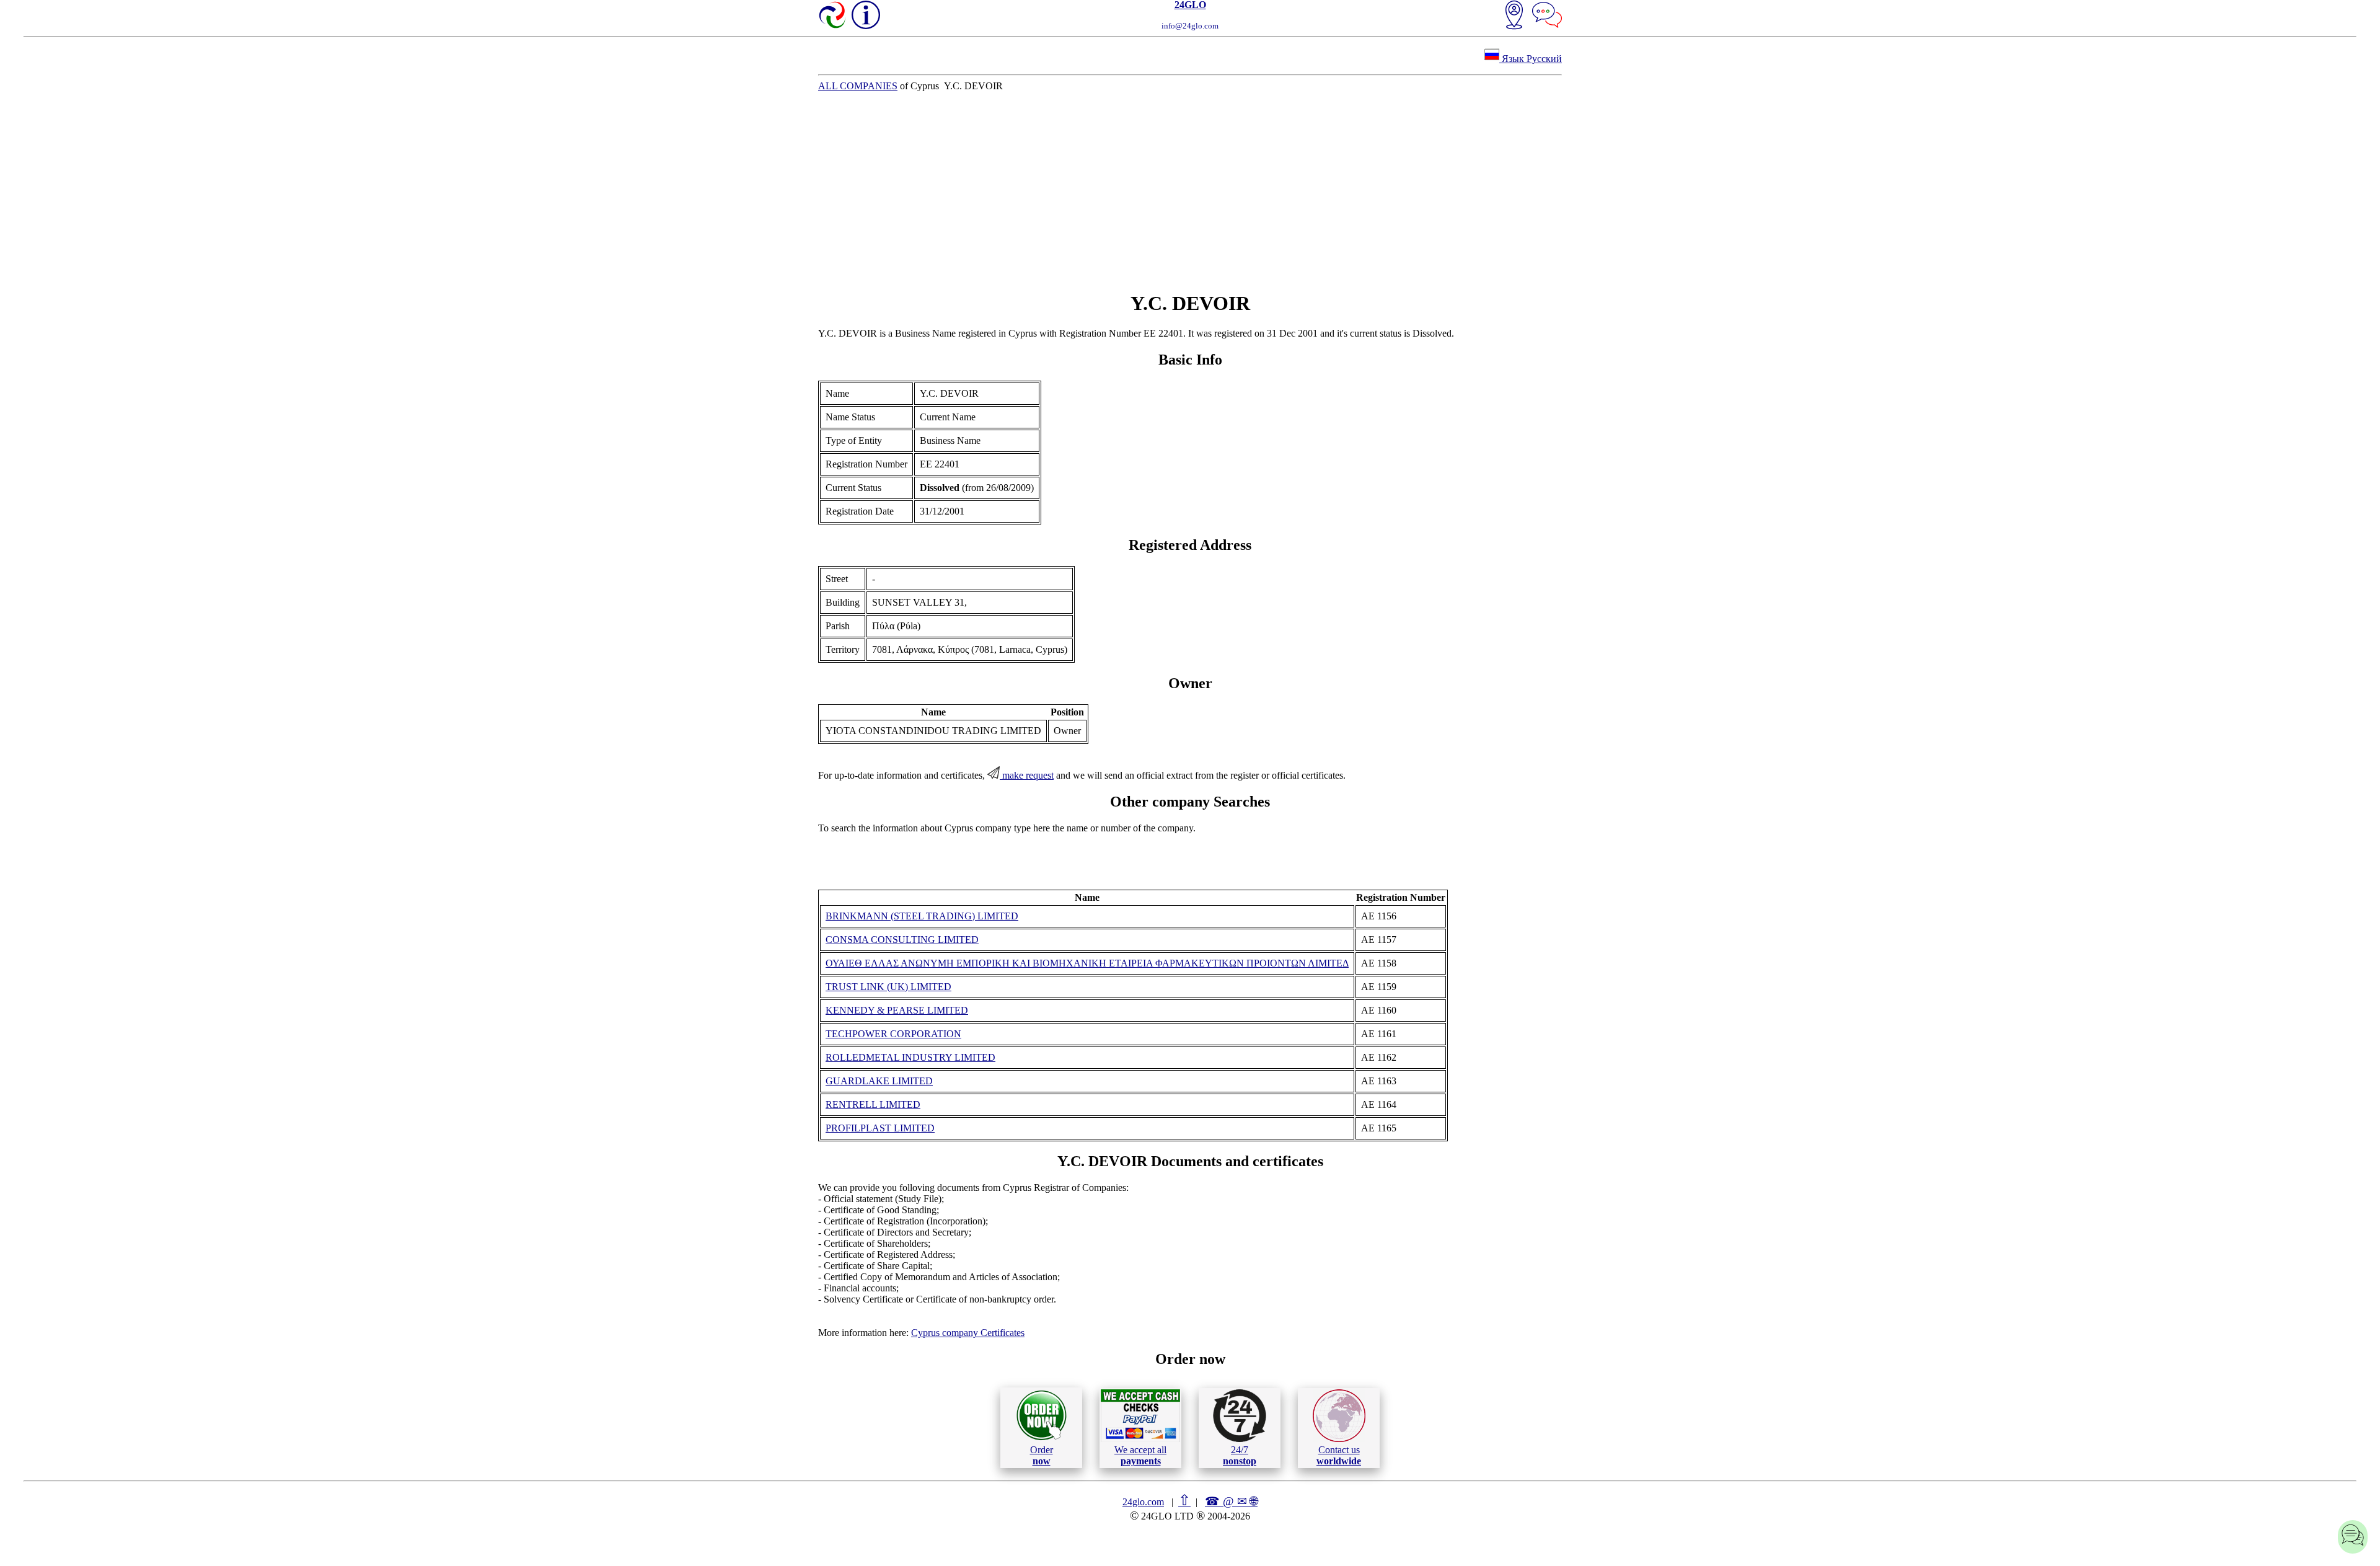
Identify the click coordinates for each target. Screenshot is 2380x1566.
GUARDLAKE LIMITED (879, 1081)
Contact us (1339, 1455)
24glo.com (1143, 1502)
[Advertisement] (1190, 192)
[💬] (1547, 16)
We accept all (1140, 1455)
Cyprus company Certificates (968, 1333)
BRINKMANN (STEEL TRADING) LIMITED (922, 916)
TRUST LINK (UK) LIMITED (888, 987)
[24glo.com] (833, 16)
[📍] (1514, 16)
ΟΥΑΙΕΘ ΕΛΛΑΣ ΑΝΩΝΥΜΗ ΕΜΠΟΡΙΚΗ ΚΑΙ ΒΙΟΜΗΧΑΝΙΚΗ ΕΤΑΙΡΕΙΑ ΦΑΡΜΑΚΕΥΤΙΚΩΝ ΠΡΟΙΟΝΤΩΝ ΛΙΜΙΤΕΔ (1087, 963)
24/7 (1240, 1455)
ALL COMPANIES (858, 86)
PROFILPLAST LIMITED (880, 1128)
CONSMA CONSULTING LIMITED (902, 940)
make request (1027, 775)
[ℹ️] (866, 15)
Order (1042, 1455)
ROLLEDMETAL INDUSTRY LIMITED (910, 1057)
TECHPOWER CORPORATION (893, 1034)
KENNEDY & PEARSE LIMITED (897, 1010)
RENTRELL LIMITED (873, 1104)
